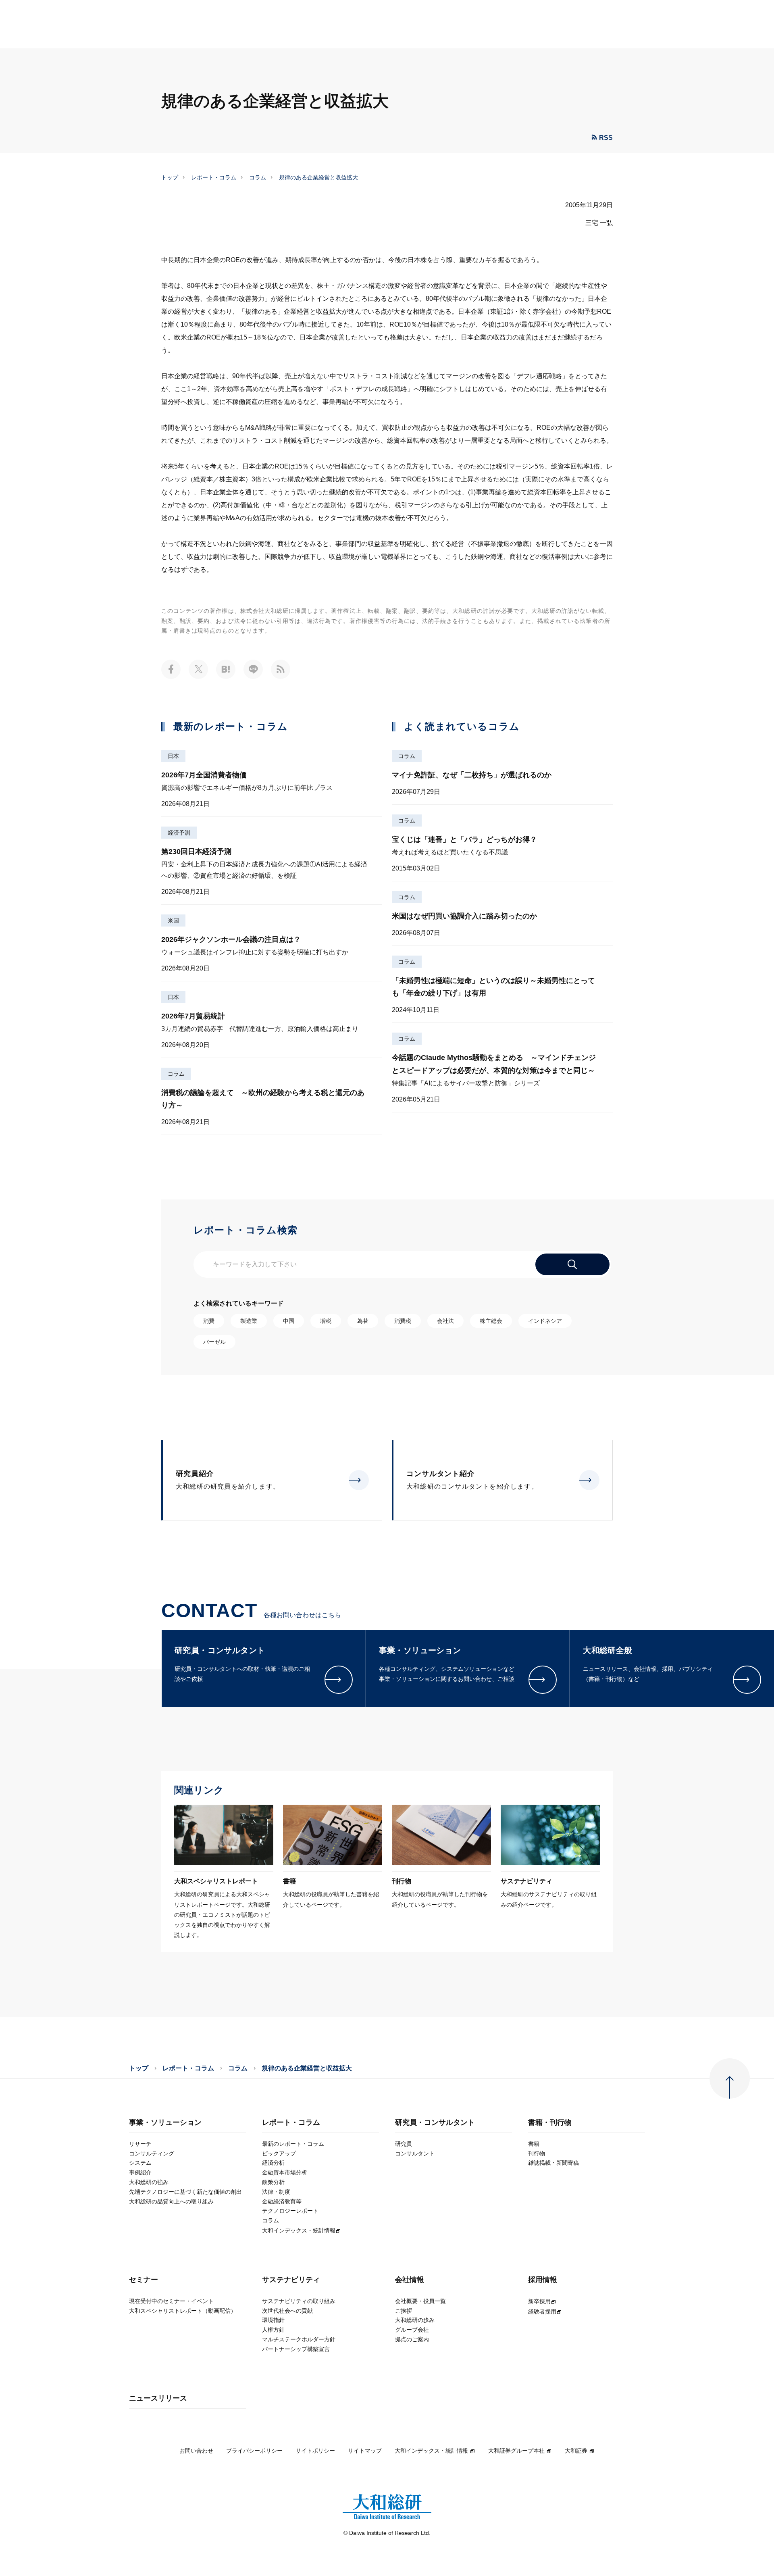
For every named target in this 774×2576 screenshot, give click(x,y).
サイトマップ (365, 2451)
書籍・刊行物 (550, 2123)
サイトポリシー (315, 2451)
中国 (289, 1321)
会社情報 (410, 2280)
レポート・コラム (214, 177)
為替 (363, 1321)
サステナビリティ (291, 2280)
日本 (173, 756)
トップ (170, 177)
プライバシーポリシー (254, 2451)
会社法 (445, 1321)
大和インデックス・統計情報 (431, 2451)
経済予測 (179, 833)
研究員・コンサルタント (435, 2123)
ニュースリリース (158, 2398)
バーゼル (214, 1342)
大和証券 (576, 2451)
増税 (326, 1321)
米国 (173, 920)
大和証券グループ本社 (516, 2451)
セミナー (144, 2280)
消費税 (403, 1321)
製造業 (249, 1321)
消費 (209, 1321)
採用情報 (543, 2280)
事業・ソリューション (165, 2123)
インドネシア (545, 1321)
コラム (258, 177)
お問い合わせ (196, 2451)
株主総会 (491, 1321)
